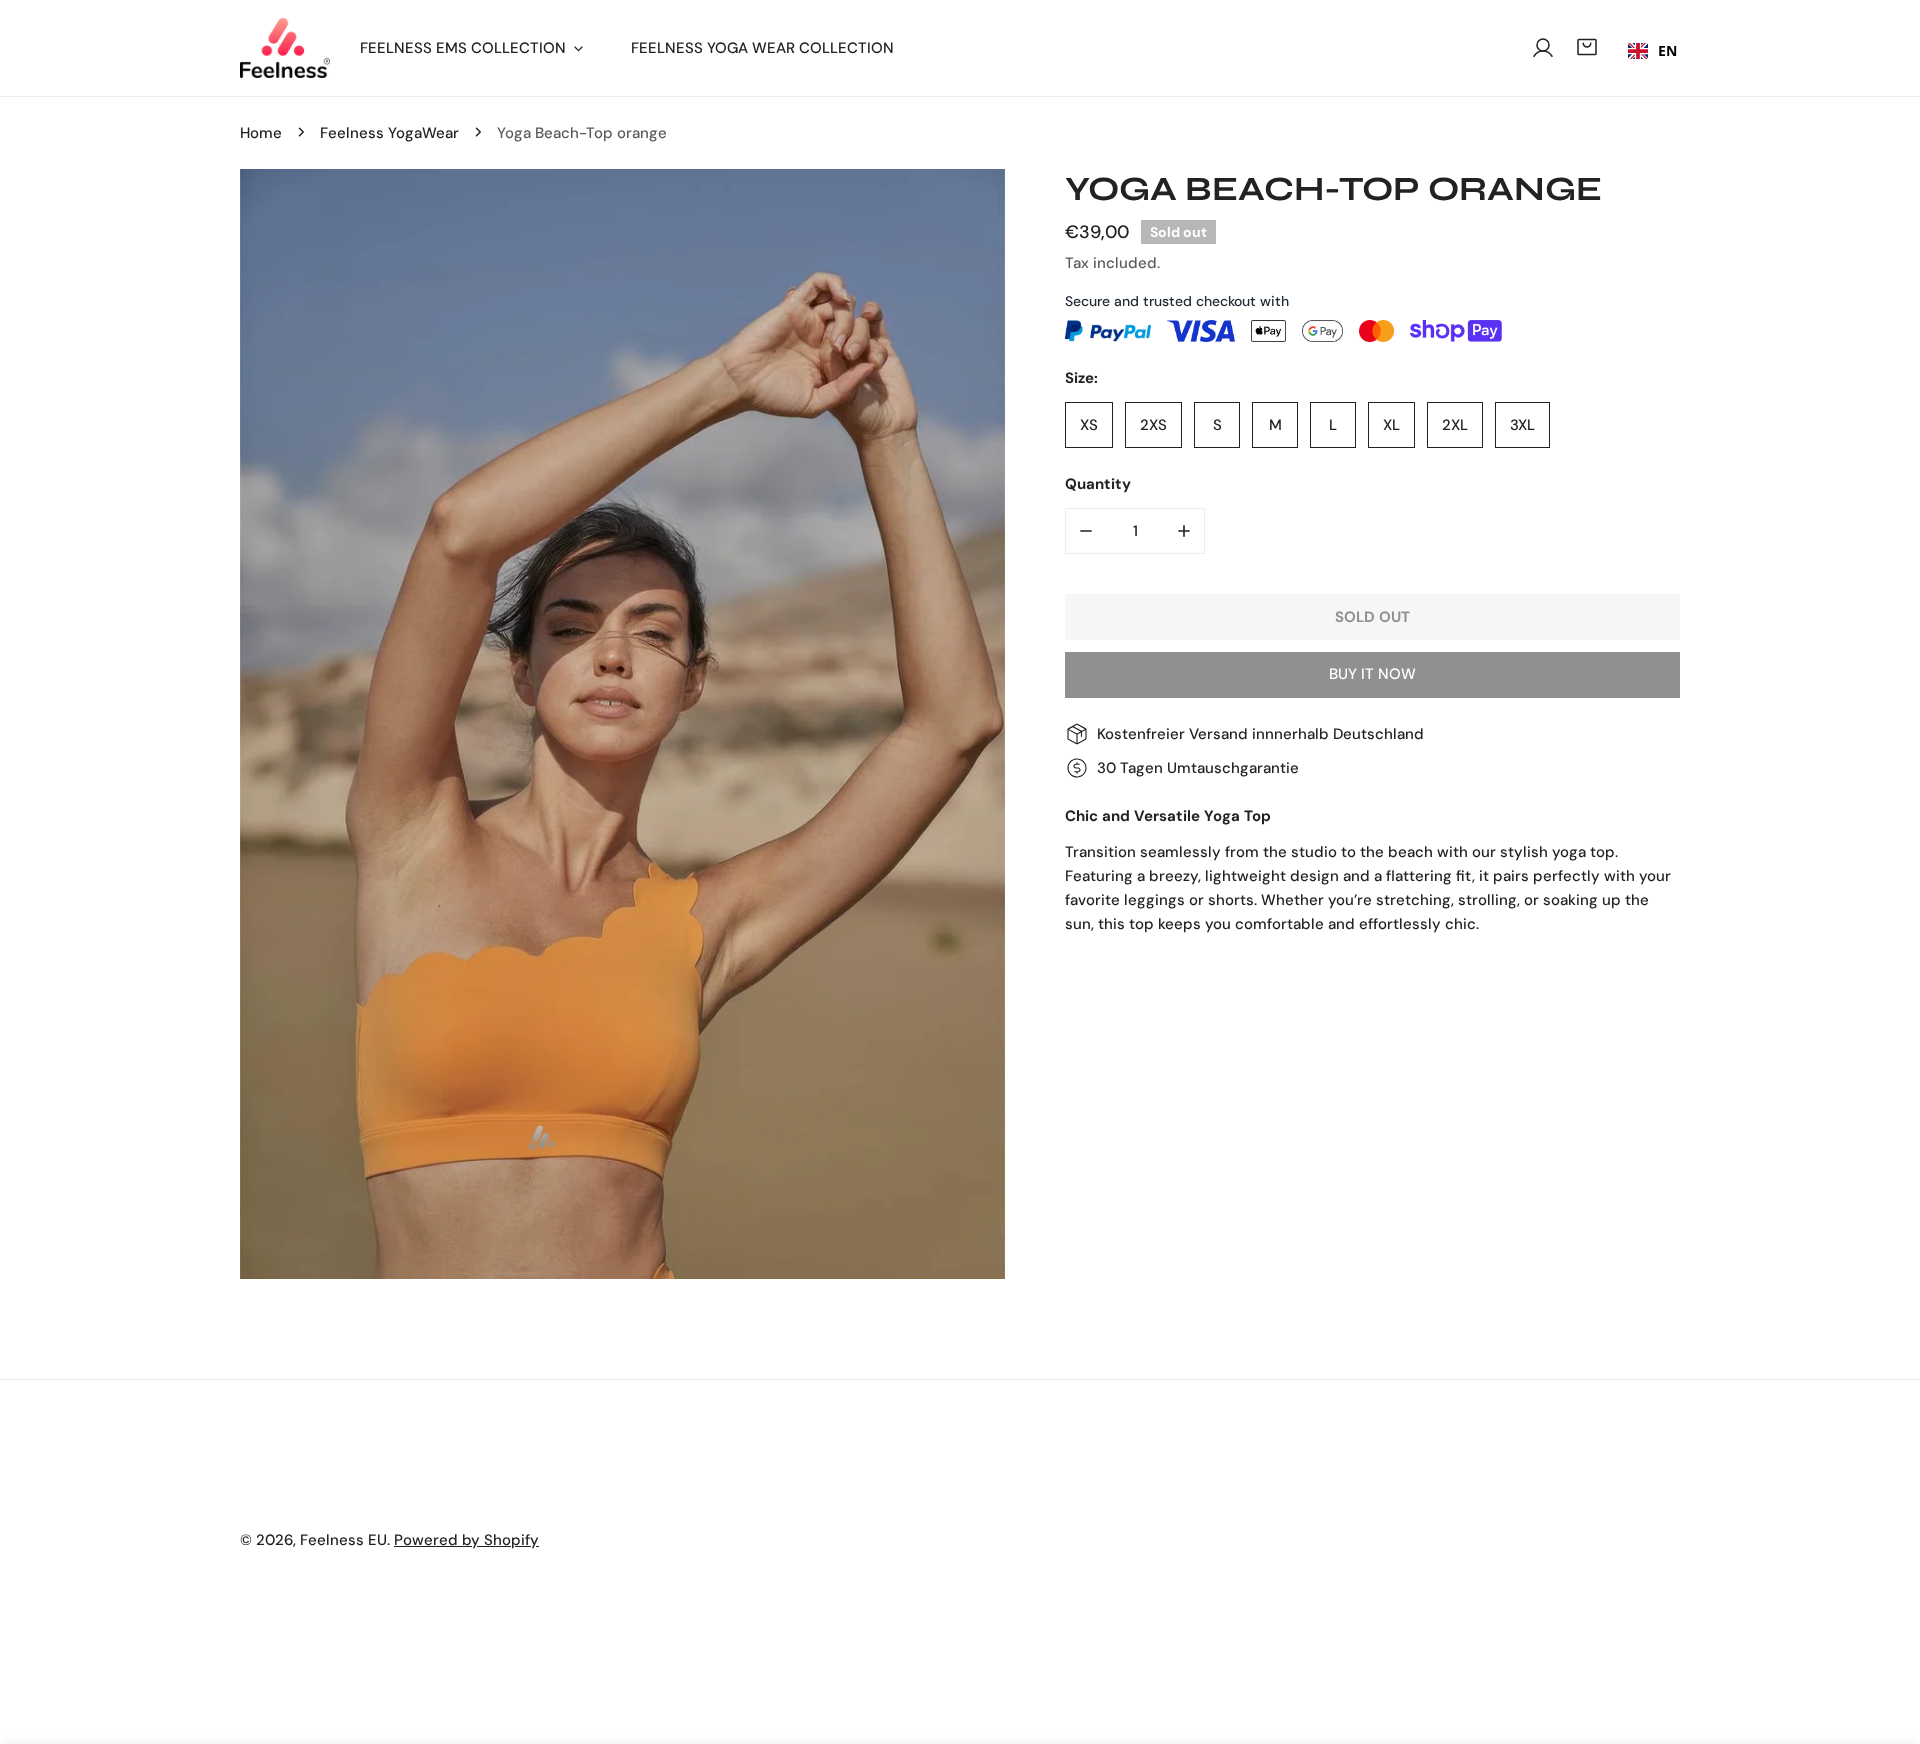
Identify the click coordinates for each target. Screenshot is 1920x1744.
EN (1667, 50)
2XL (1455, 425)
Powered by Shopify (466, 1540)
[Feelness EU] (285, 48)
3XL (1522, 425)
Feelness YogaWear (389, 133)
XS (1089, 425)
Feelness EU (343, 1540)
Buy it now (1372, 674)
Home (261, 133)
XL (1391, 425)
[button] (1587, 47)
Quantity (1098, 484)
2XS (1153, 425)
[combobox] (1652, 51)
